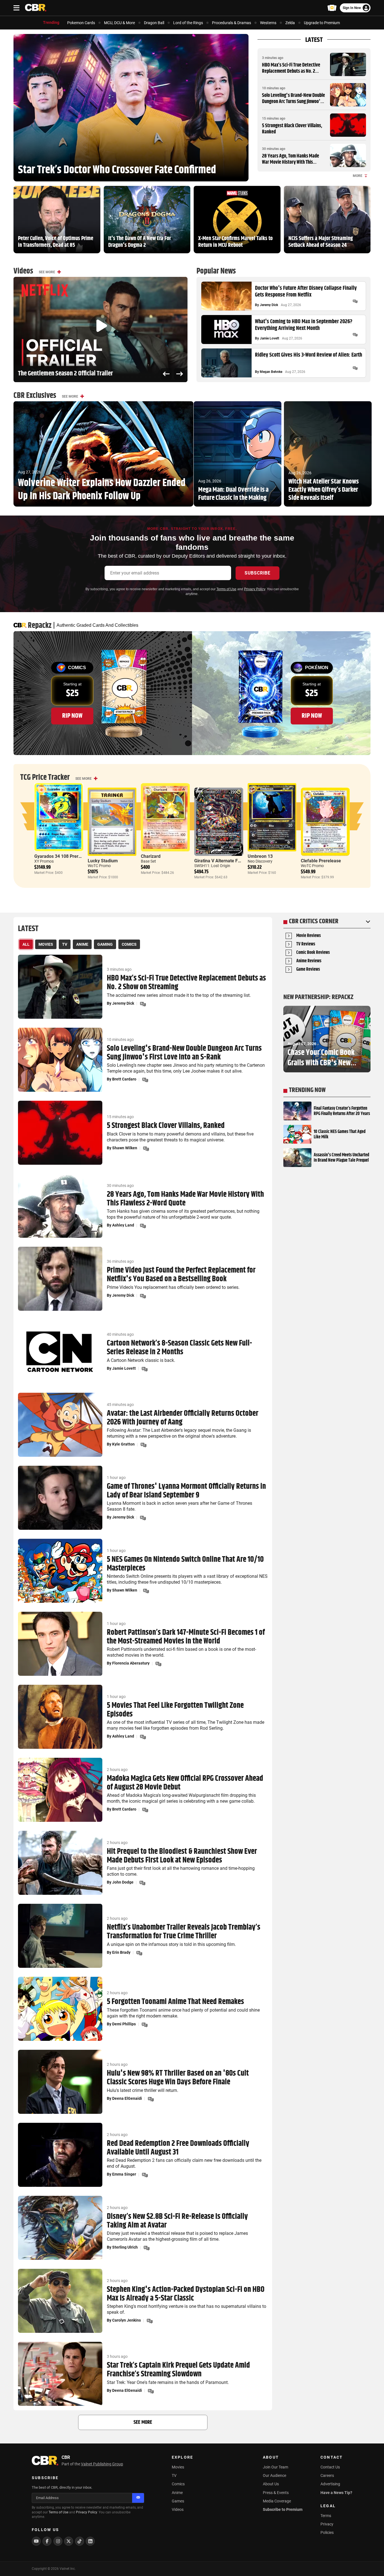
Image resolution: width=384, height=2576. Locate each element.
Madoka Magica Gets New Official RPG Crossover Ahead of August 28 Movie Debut (185, 1783)
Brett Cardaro (124, 1079)
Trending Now (307, 1090)
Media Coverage (277, 2501)
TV (174, 2475)
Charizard (151, 856)
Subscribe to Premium (283, 2509)
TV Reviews (306, 944)
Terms (326, 2516)
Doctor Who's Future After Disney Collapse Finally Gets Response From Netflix (306, 292)
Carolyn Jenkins (127, 2320)
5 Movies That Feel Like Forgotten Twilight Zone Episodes (175, 1710)
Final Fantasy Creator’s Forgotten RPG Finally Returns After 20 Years (342, 1111)
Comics (178, 2484)
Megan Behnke (271, 372)
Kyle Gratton (123, 1444)
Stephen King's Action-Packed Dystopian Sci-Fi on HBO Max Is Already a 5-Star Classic (186, 2294)
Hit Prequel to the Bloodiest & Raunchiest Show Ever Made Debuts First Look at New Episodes (182, 1856)
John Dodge (123, 1882)
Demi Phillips (124, 2024)
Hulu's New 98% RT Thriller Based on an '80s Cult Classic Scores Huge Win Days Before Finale (178, 2078)
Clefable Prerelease (321, 861)
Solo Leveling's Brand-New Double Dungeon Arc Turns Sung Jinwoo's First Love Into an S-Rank (293, 102)
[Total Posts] (355, 301)
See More (47, 272)
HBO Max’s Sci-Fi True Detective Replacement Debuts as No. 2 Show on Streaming (291, 71)
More (358, 176)
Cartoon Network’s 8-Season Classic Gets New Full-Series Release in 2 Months (179, 1348)
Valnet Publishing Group (102, 2464)
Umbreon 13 (260, 856)
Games (178, 2501)
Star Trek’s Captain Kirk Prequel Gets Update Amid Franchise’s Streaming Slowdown (178, 2370)
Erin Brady (121, 1952)
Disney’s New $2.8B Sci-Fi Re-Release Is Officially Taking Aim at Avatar (177, 2221)
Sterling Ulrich (125, 2247)
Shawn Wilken (125, 1148)
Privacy (327, 2524)
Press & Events (276, 2493)
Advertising (330, 2484)
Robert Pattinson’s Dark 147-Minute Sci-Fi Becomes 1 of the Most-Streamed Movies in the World (186, 1637)
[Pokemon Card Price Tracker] (332, 8)
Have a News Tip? (336, 2493)
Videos (178, 2509)
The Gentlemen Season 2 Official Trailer (65, 374)
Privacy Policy (255, 589)
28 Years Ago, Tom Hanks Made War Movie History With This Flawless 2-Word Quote (291, 162)
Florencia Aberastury (131, 1663)
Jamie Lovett (269, 338)
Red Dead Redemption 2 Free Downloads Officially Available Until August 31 (178, 2148)
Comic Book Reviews (313, 953)
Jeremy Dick (269, 305)
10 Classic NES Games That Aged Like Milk (340, 1134)
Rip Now (72, 716)
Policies (327, 2532)
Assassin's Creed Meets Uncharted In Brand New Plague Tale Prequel (341, 1158)
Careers (327, 2475)
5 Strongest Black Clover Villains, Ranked (292, 129)
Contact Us (330, 2467)
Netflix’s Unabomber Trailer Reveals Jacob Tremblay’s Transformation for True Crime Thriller (184, 1932)
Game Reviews (308, 970)
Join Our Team (275, 2467)
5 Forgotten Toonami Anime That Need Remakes (175, 2002)
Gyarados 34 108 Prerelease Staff (69, 856)
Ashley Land (123, 1225)
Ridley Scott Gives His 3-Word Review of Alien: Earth (309, 355)
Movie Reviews (309, 936)
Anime (177, 2493)
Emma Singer (124, 2174)
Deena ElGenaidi (127, 2098)
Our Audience (275, 2475)
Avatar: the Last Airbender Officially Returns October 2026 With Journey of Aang (183, 1418)
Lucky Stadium (103, 861)
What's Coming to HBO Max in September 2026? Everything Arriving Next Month (304, 325)
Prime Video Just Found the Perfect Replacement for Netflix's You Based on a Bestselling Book (181, 1275)
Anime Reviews (309, 961)
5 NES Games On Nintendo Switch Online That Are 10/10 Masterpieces (185, 1564)
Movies (178, 2467)
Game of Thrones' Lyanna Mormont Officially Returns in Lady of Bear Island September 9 (186, 1491)
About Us (271, 2484)
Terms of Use (226, 589)
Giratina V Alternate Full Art (222, 861)
